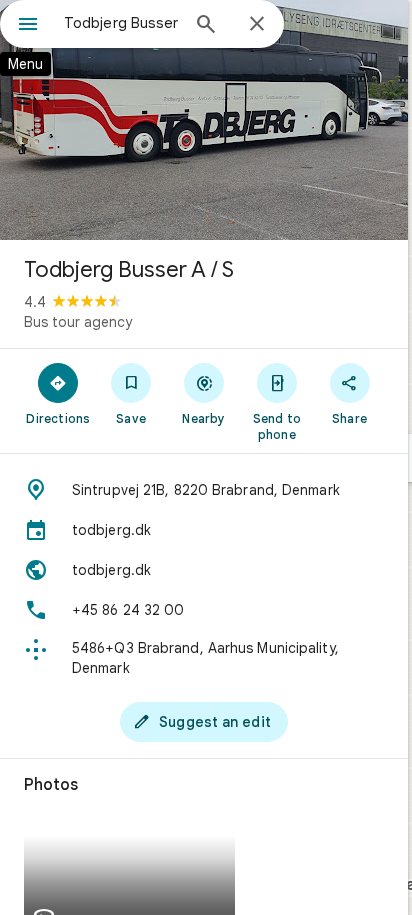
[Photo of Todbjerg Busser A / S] (204, 120)
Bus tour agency (78, 322)
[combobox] (121, 23)
